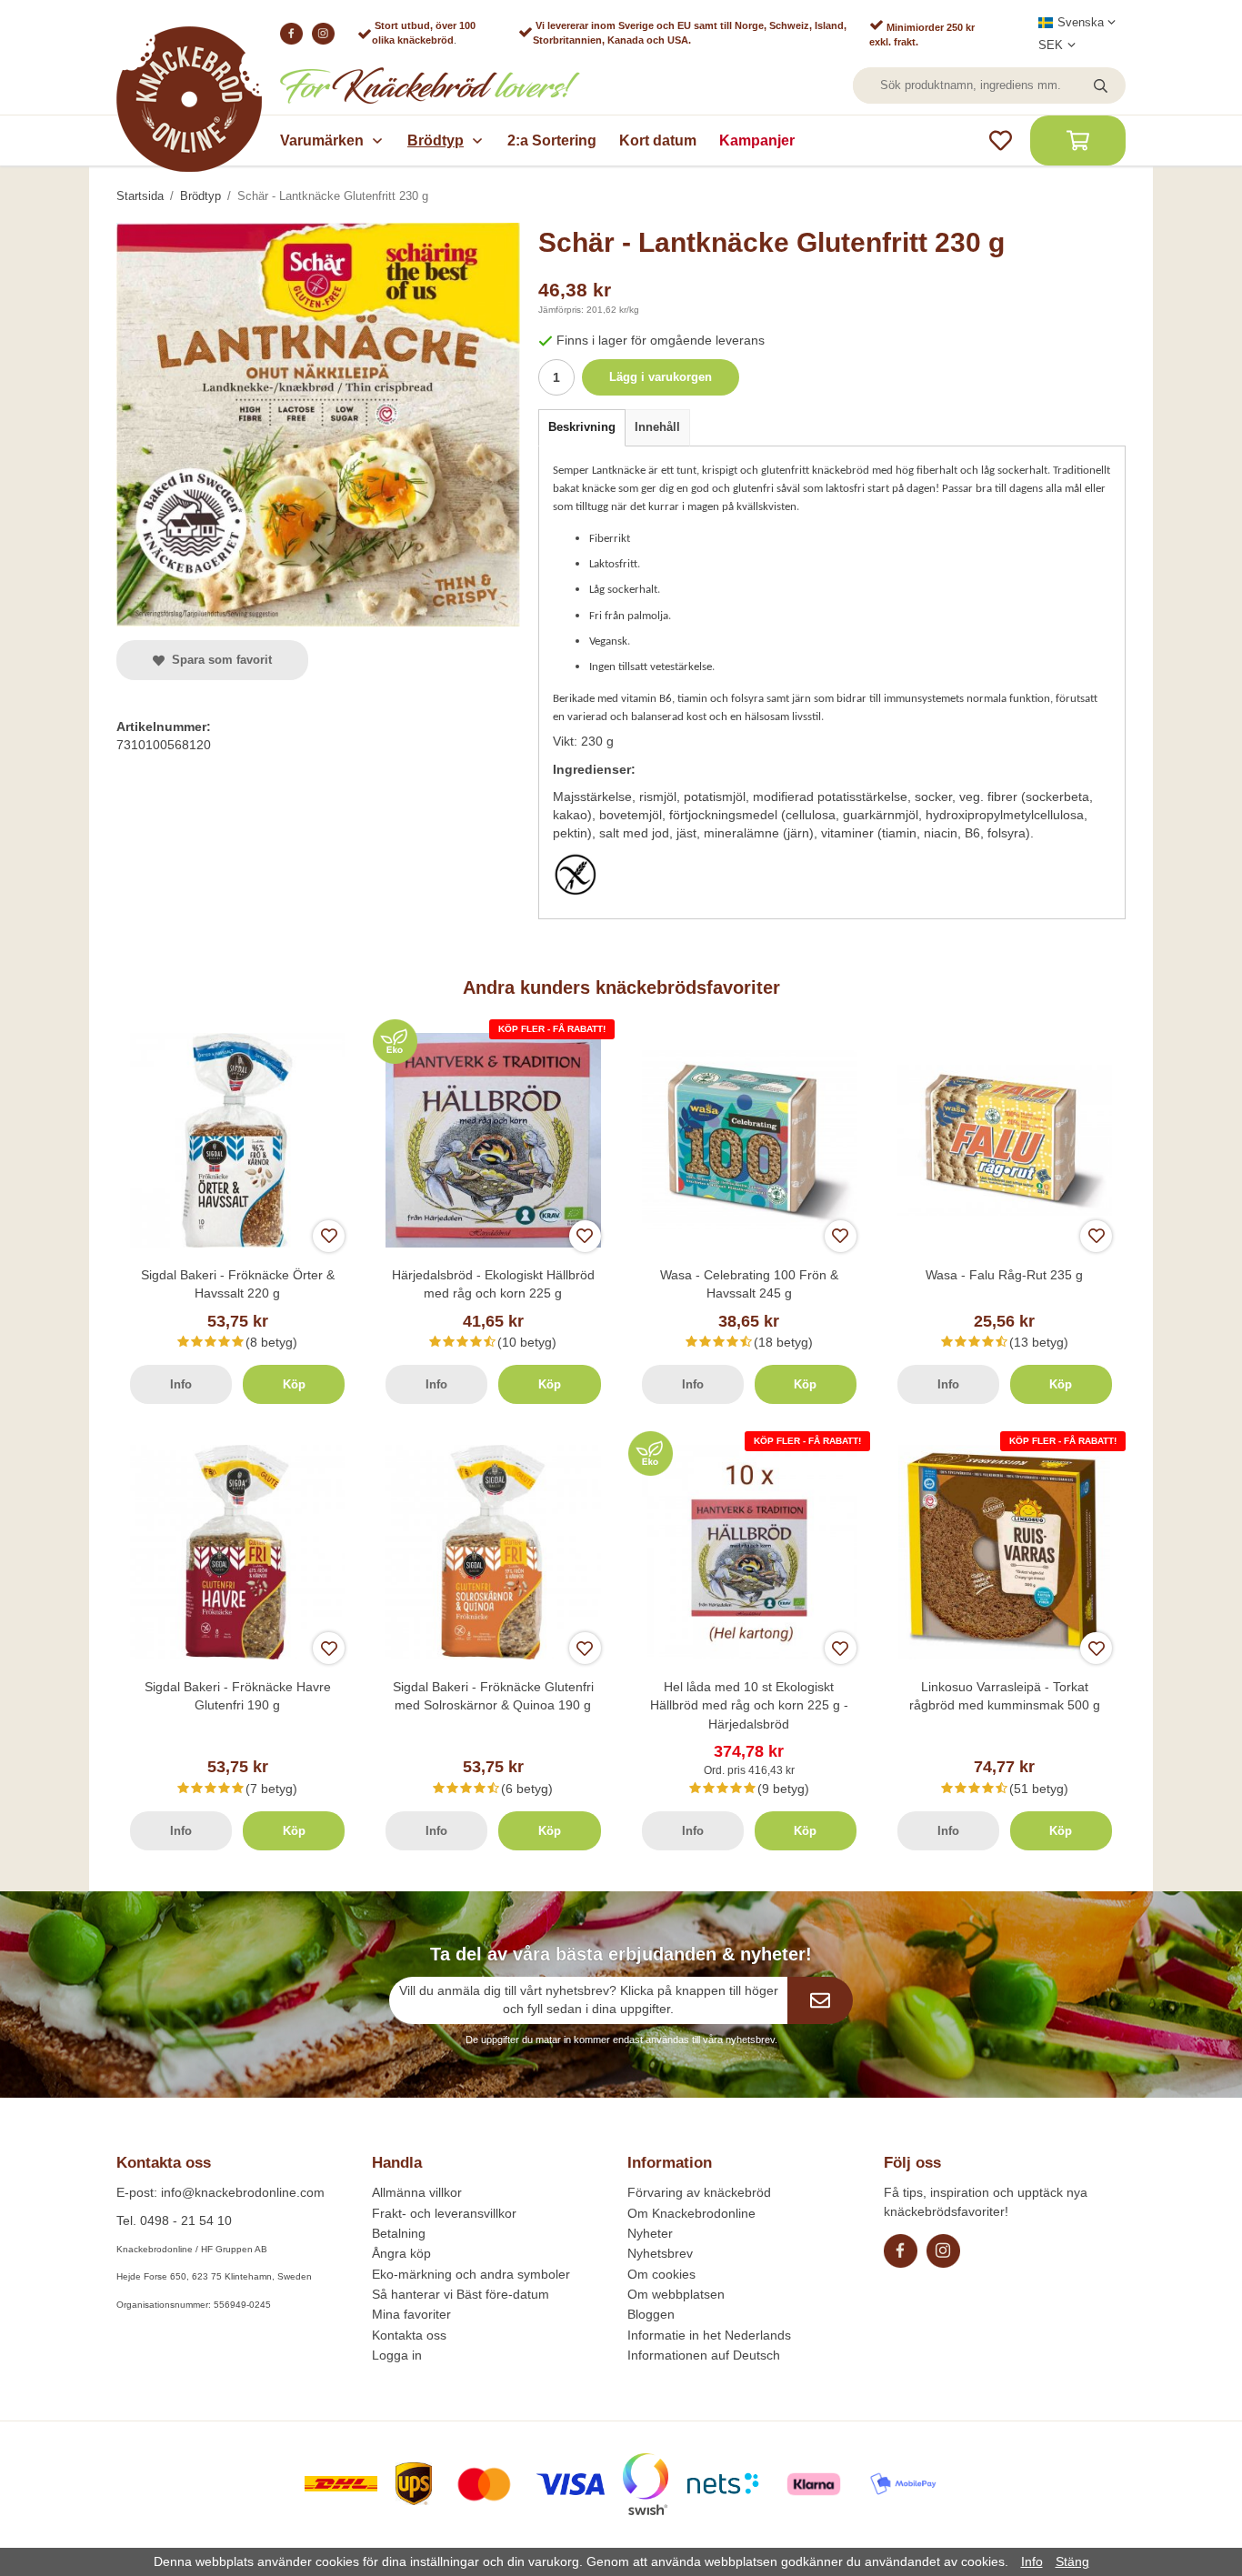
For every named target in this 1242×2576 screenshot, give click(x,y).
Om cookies (661, 2274)
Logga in (397, 2355)
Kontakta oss (409, 2335)
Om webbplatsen (676, 2294)
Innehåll (657, 427)
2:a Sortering (552, 140)
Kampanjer (757, 140)
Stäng (1072, 2561)
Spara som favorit (218, 660)
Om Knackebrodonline (691, 2213)
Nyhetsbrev (660, 2253)
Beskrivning (582, 427)
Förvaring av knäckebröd (699, 2192)
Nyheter (650, 2233)
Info (181, 1384)
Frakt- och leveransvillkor (444, 2213)
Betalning (399, 2233)
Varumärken (322, 140)
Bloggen (651, 2314)
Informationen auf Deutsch (704, 2355)
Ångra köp (401, 2253)
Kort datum (658, 140)
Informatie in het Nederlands (709, 2335)
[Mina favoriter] (1001, 140)
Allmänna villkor (417, 2192)
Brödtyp (436, 140)
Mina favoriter (411, 2314)
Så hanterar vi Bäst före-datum (461, 2294)
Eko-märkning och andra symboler (471, 2274)
